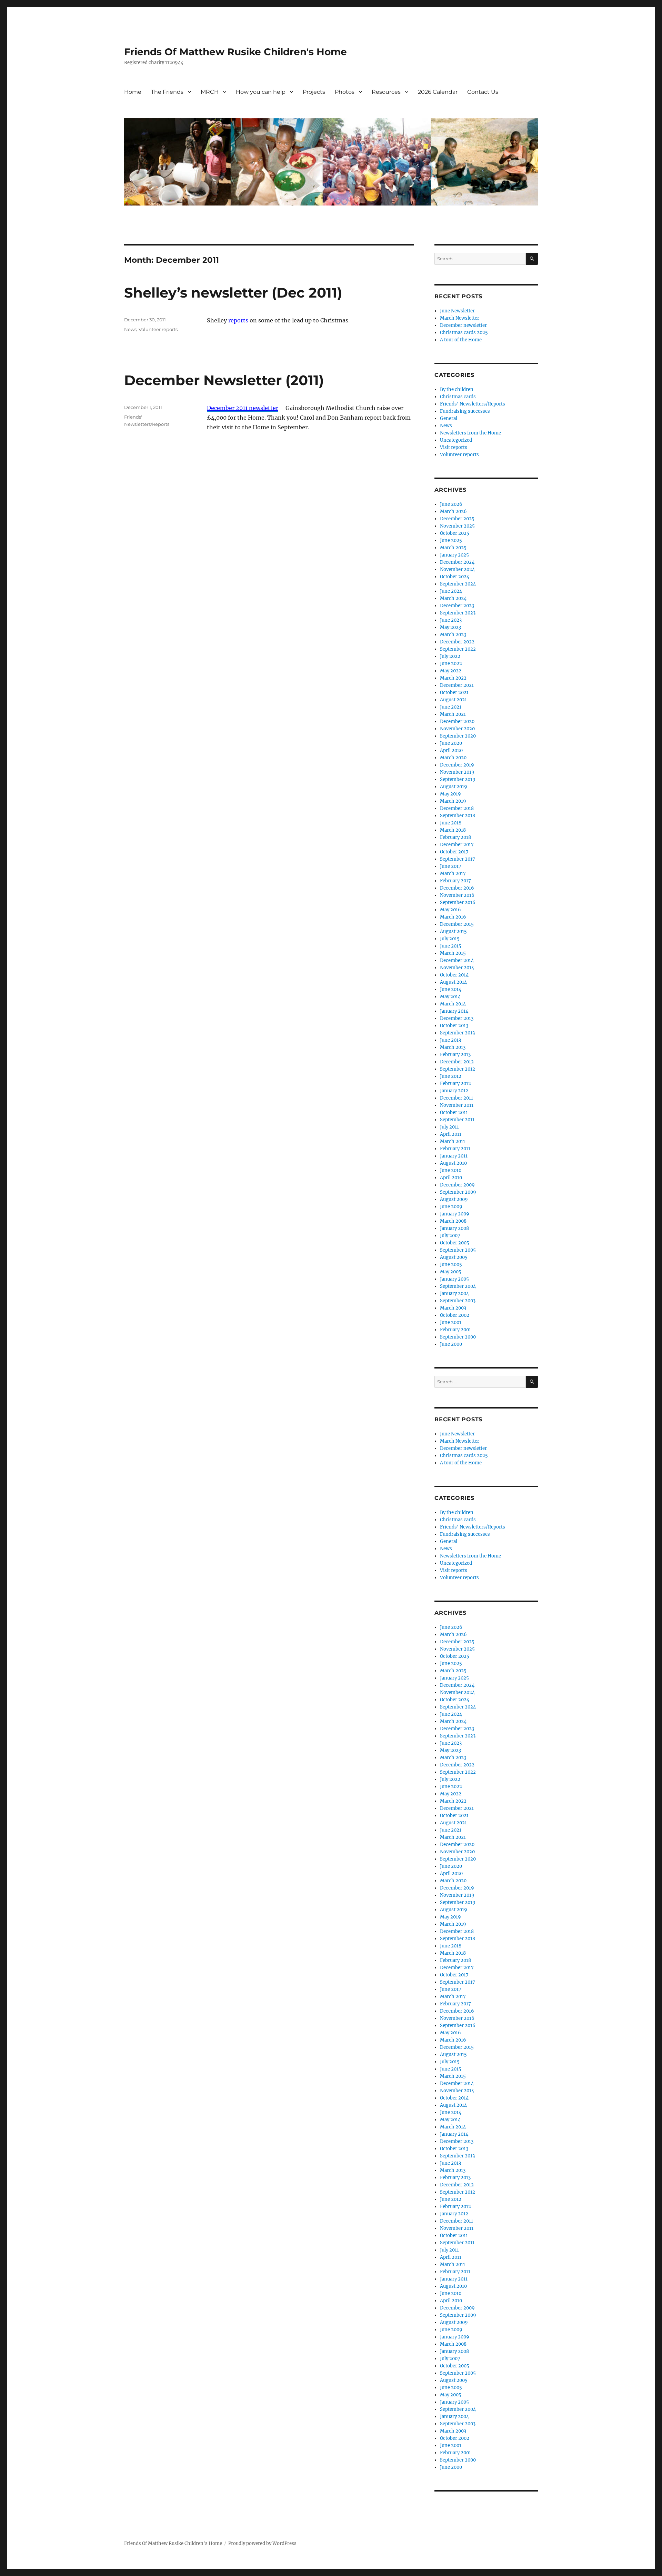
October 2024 (455, 577)
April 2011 (451, 1134)
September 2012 (458, 1069)
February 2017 (455, 881)
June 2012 (451, 1076)
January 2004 (454, 1294)
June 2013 (450, 1040)
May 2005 (451, 1272)
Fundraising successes (465, 411)
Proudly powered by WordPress (262, 2543)
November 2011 (457, 1105)
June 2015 (451, 946)
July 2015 (450, 939)
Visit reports (454, 447)
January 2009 (455, 1214)
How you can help (261, 92)
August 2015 (453, 931)
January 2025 (454, 555)
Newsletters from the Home (470, 433)
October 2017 (454, 852)
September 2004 (458, 1286)
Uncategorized (456, 440)
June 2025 (451, 540)
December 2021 (457, 685)
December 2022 (457, 642)
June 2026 (451, 504)
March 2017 (453, 874)
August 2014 (453, 982)
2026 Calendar (438, 92)
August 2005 (454, 1257)
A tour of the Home (461, 340)
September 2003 (458, 1301)
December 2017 (457, 845)
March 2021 (453, 714)
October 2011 (454, 1112)
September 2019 (458, 779)
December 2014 (457, 960)
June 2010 (451, 1170)
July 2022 (450, 656)
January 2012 (454, 1091)
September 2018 (458, 816)
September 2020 (458, 736)
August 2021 (453, 700)
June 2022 (451, 664)
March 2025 (453, 548)
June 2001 (451, 1322)
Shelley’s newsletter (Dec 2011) (233, 293)
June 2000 (451, 1344)
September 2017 (458, 859)
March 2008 (453, 1221)
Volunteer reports (158, 329)
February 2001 (455, 1330)
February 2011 (455, 1149)
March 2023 (453, 635)
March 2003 (453, 1308)
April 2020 (451, 750)
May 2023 (450, 627)
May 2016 (450, 910)
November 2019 (457, 772)
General (449, 418)
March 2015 (453, 953)
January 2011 (454, 1156)
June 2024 (451, 591)
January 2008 (454, 1228)
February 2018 (455, 837)
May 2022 (451, 671)
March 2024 (453, 598)
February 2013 (455, 1055)
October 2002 (455, 1315)
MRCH (210, 92)
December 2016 (457, 888)
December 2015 (457, 924)
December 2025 (457, 519)
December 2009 (457, 1185)
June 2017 (451, 866)
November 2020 (457, 729)
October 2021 (454, 693)
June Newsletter (457, 311)
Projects (314, 92)
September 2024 (458, 584)
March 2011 (453, 1141)
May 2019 (450, 794)
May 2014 (450, 997)
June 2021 (451, 707)
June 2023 (451, 620)
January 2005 (454, 1279)
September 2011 (457, 1120)
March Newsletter (460, 318)
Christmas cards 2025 (464, 333)
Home (133, 92)
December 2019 (457, 765)
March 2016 (453, 917)
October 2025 (455, 533)
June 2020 (451, 743)
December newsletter (463, 325)
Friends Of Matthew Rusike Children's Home (235, 52)
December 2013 (457, 1018)
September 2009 (458, 1192)
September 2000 (458, 1337)
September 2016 (458, 903)
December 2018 (457, 808)
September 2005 (458, 1250)
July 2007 (450, 1236)
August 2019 (454, 787)
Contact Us (483, 92)
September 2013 (457, 1033)
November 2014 (457, 968)
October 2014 (454, 975)
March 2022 (453, 678)
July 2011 (449, 1127)
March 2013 (453, 1047)
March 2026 (453, 512)
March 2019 (453, 801)
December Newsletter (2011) (224, 380)
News (130, 329)
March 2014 (453, 1004)
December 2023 (457, 606)
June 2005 (451, 1265)
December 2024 (457, 562)
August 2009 (454, 1199)
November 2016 (457, 895)
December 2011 (457, 1098)
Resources (386, 92)
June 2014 (451, 989)
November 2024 (457, 569)
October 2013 (454, 1026)
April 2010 (451, 1178)
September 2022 (458, 649)
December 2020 (457, 721)
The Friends (167, 92)
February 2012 (455, 1084)
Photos (345, 92)
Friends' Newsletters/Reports (473, 404)
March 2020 (453, 758)
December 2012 (457, 1062)
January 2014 (454, 1011)
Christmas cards (458, 397)
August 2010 (453, 1163)
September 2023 (458, 613)
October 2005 (455, 1243)
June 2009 (451, 1207)
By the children (457, 389)
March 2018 (453, 830)
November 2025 (457, 526)
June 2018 (451, 823)
